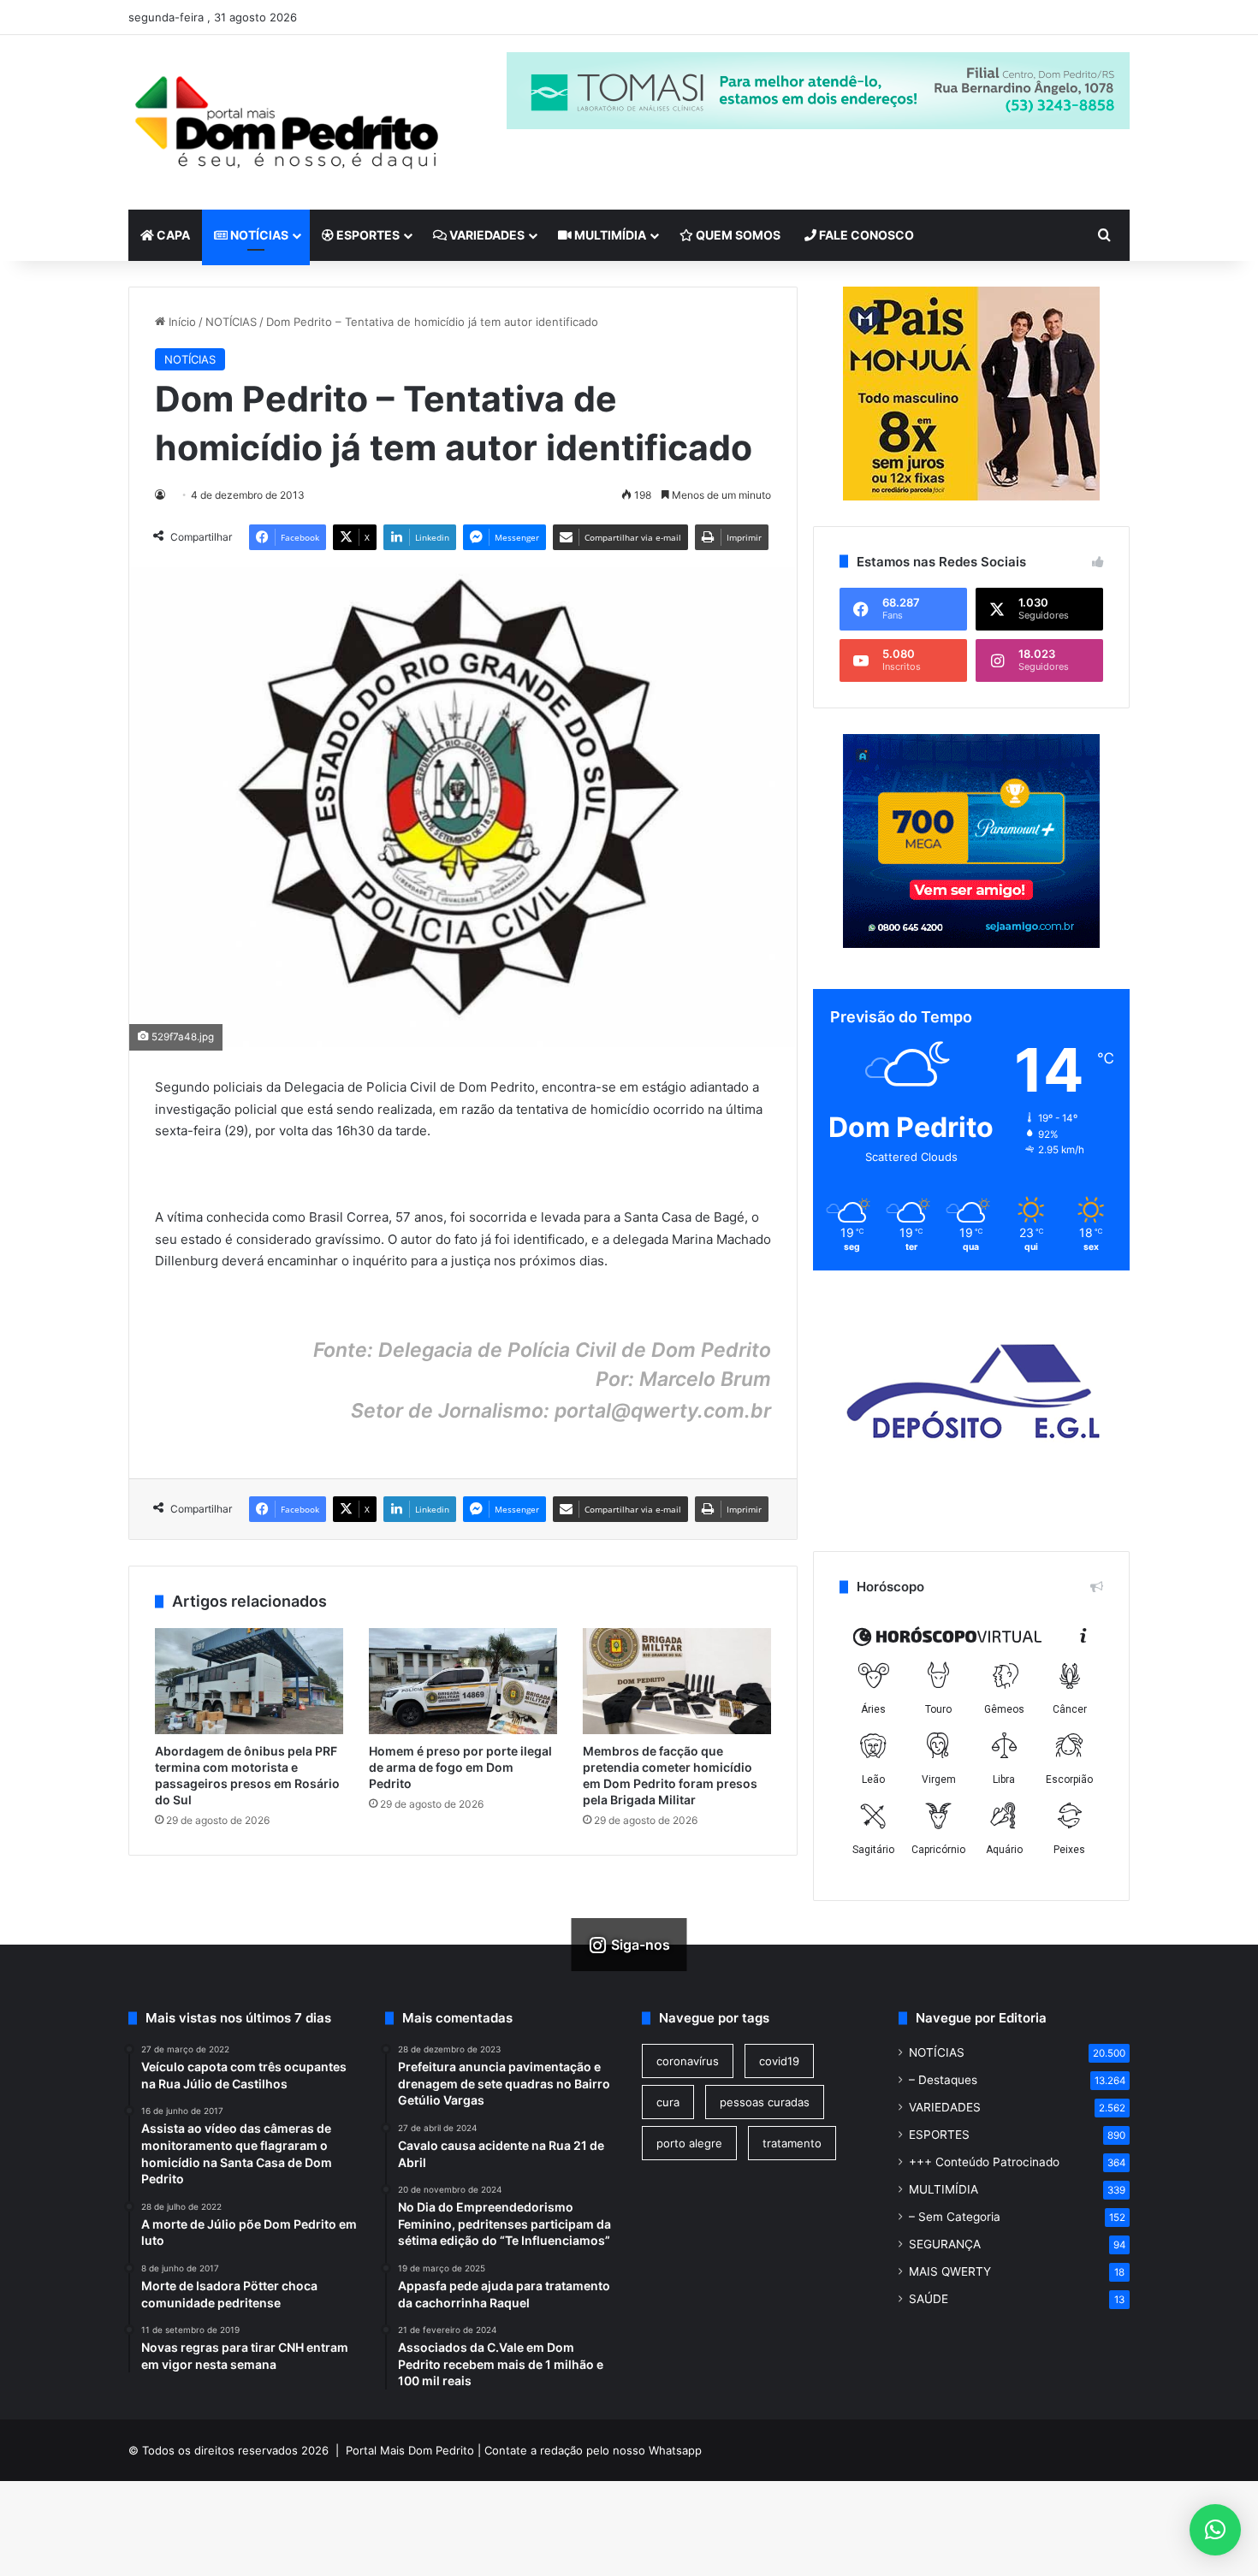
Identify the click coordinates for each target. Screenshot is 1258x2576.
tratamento (792, 2143)
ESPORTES (367, 235)
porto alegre (689, 2143)
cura (668, 2102)
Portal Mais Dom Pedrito (410, 2450)
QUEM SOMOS (737, 235)
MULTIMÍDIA (609, 235)
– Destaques (943, 2080)
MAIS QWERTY (950, 2271)
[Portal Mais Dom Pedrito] (287, 122)
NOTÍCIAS (258, 235)
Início (181, 322)
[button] (1215, 2530)
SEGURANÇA (945, 2244)
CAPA (172, 235)
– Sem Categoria (955, 2217)
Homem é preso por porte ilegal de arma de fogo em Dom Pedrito (460, 1767)
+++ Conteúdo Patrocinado (984, 2162)
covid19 (779, 2061)
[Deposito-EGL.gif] (971, 1506)
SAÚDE (929, 2299)
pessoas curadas (765, 2102)
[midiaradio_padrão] (971, 394)
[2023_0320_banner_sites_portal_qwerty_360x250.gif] (971, 944)
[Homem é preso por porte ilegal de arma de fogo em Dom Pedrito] (463, 1681)
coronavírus (688, 2061)
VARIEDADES (486, 235)
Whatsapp (675, 2450)
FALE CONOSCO (865, 235)
